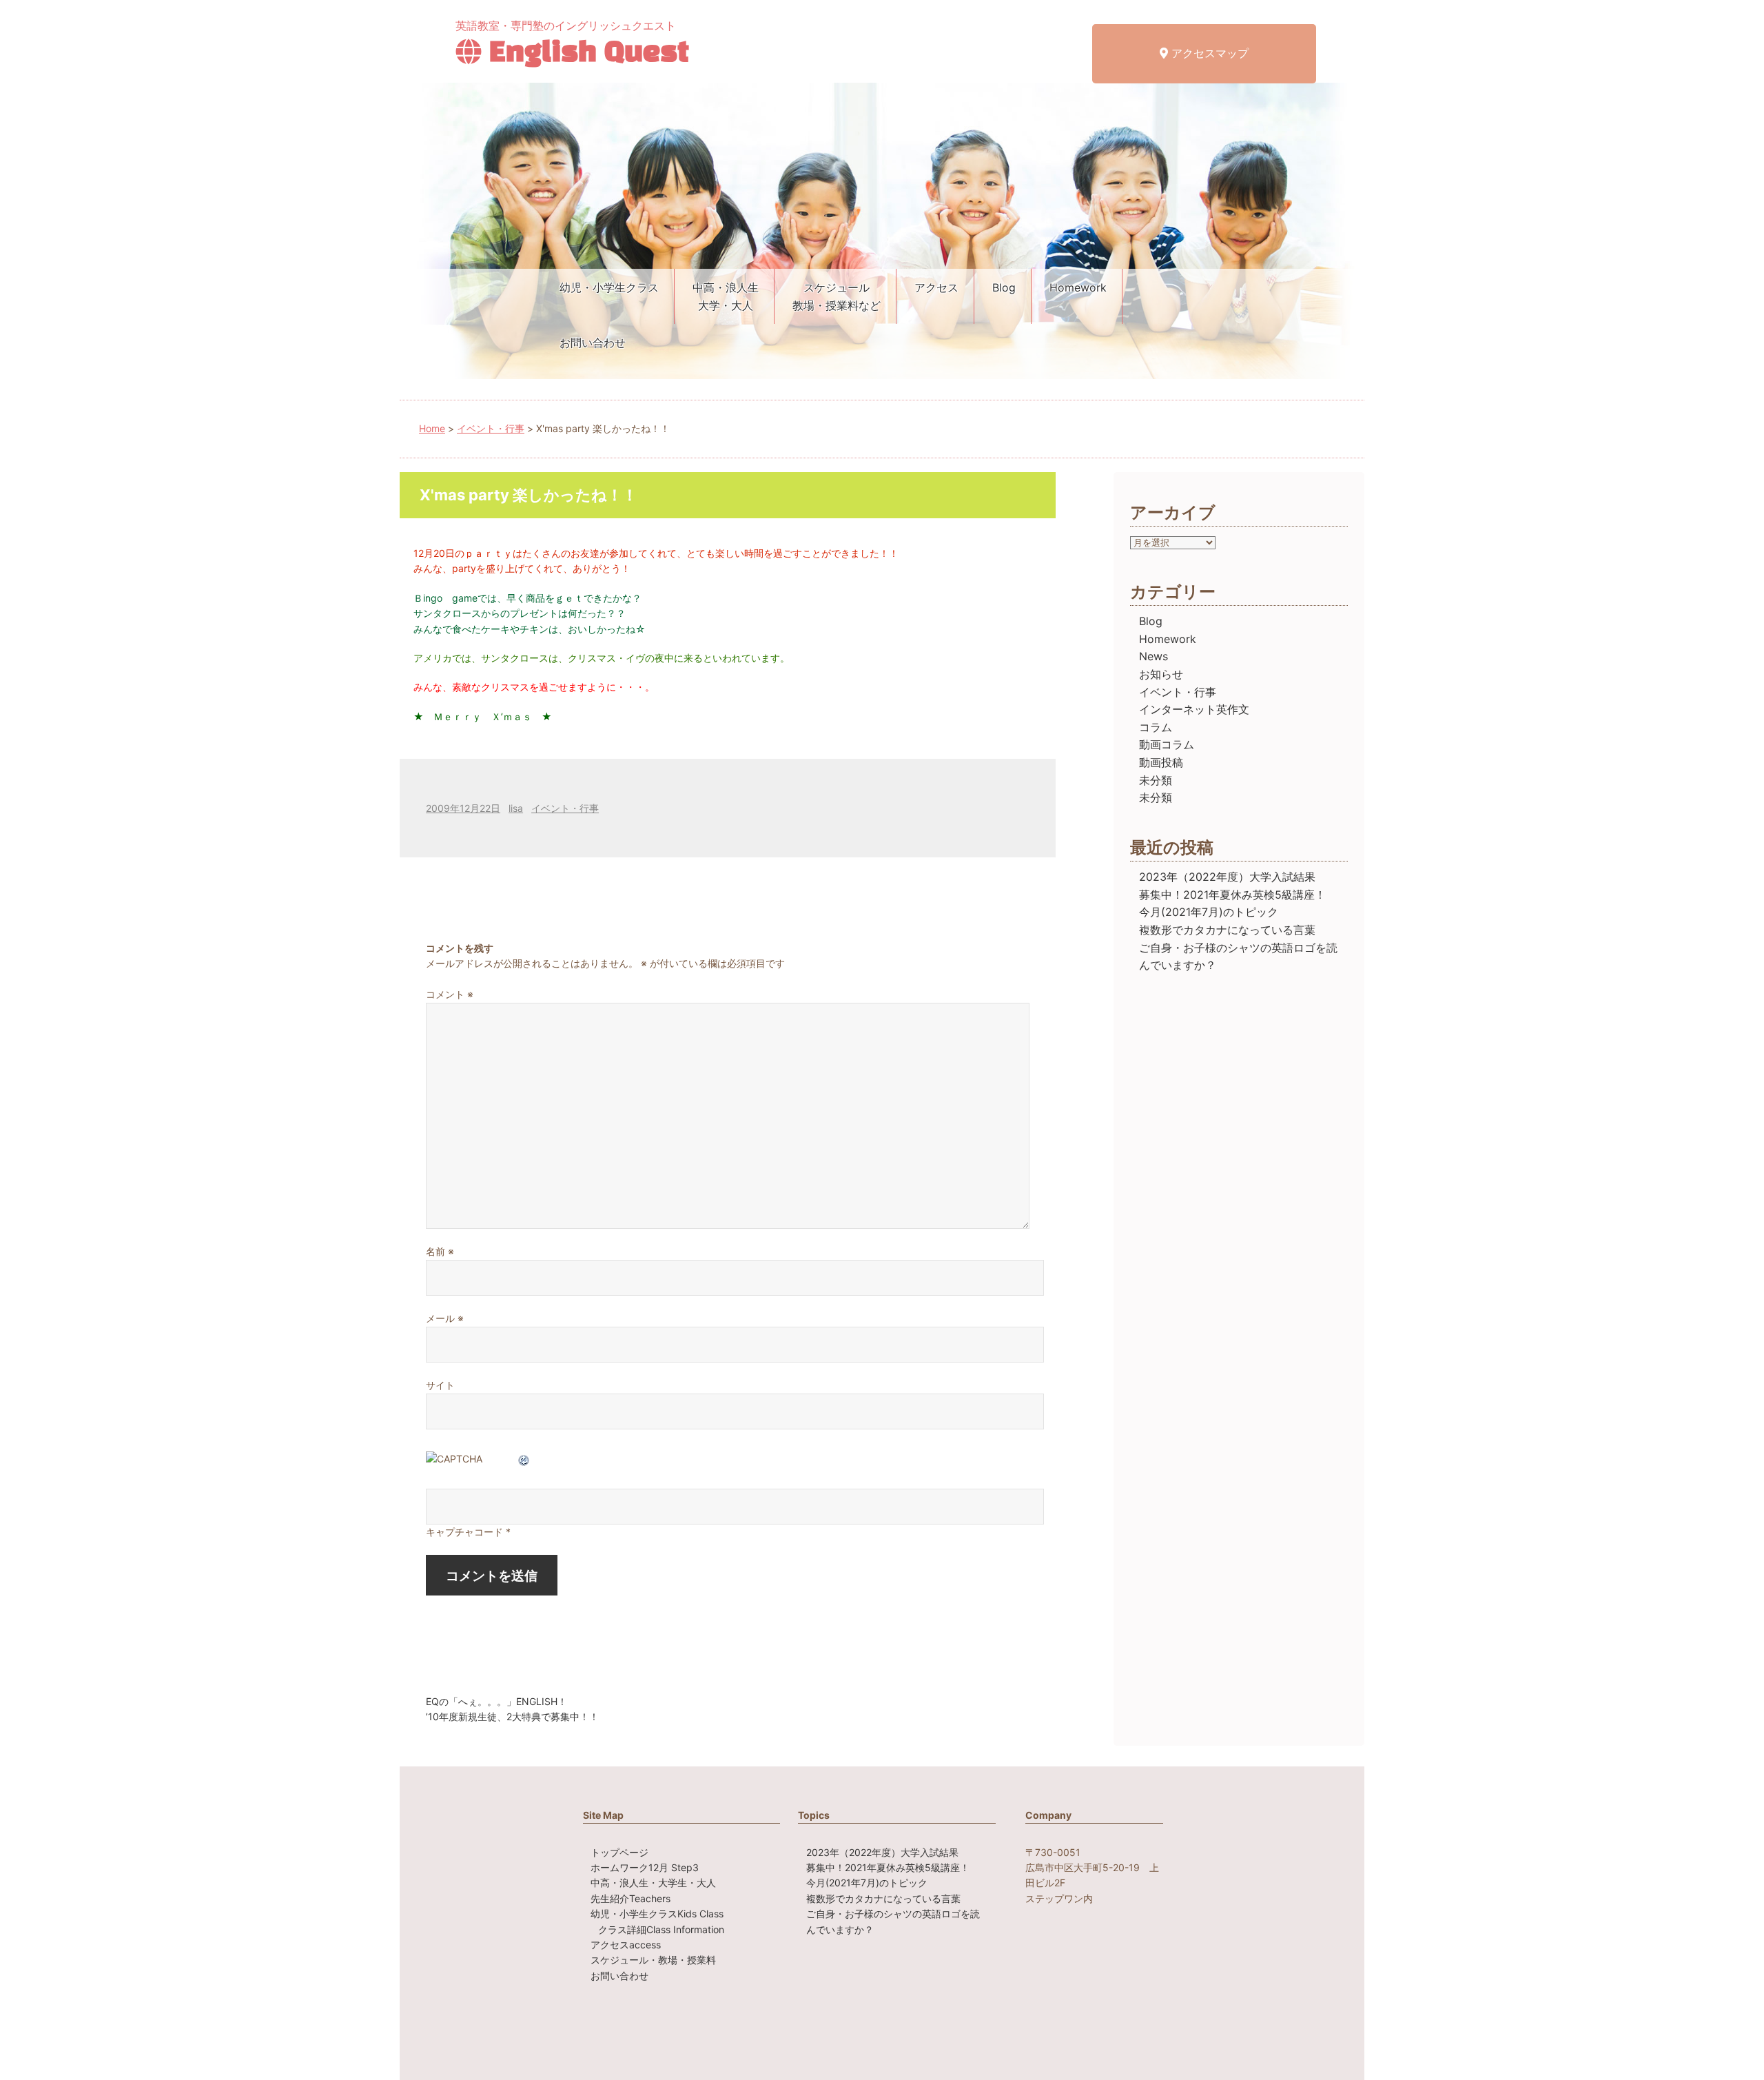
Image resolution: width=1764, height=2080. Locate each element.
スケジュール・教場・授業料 (653, 1960)
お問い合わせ (593, 343)
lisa (516, 808)
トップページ (619, 1852)
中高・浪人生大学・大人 (726, 296)
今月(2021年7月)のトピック (1209, 912)
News (1153, 656)
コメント (450, 994)
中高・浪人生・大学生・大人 (653, 1883)
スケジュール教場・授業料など (837, 296)
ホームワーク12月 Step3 (645, 1867)
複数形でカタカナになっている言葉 (1227, 930)
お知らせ (1161, 674)
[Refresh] (524, 1459)
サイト (440, 1385)
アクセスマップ (1208, 53)
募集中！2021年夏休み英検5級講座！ (1232, 895)
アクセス (936, 287)
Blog (1004, 287)
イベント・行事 (491, 428)
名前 (440, 1251)
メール (445, 1318)
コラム (1156, 727)
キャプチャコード (464, 1532)
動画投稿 (1161, 762)
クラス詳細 (661, 1929)
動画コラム (1167, 744)
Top (1731, 2047)
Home (432, 428)
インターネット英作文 (1194, 709)
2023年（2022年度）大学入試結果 (1227, 877)
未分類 (1156, 780)
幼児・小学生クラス (609, 287)
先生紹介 (630, 1898)
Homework (1078, 287)
